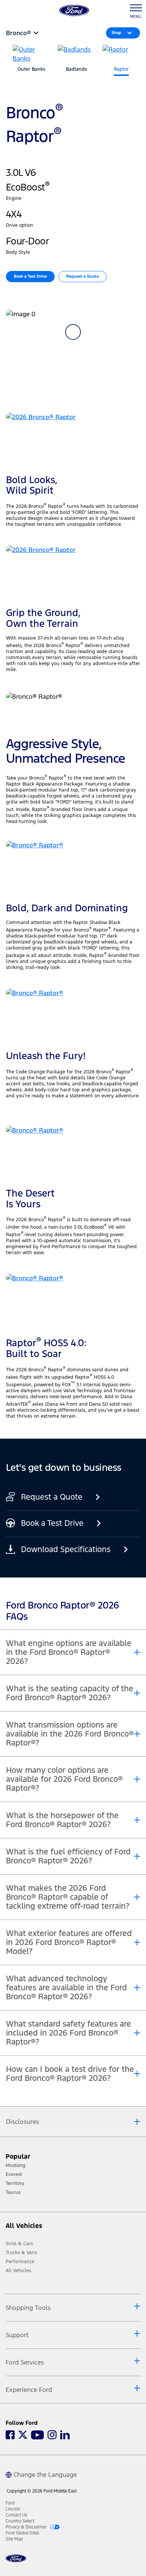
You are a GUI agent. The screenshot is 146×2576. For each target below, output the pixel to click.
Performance (20, 2262)
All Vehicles (18, 2271)
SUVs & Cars (19, 2244)
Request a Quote (83, 276)
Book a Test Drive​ (30, 276)
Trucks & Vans (21, 2253)
